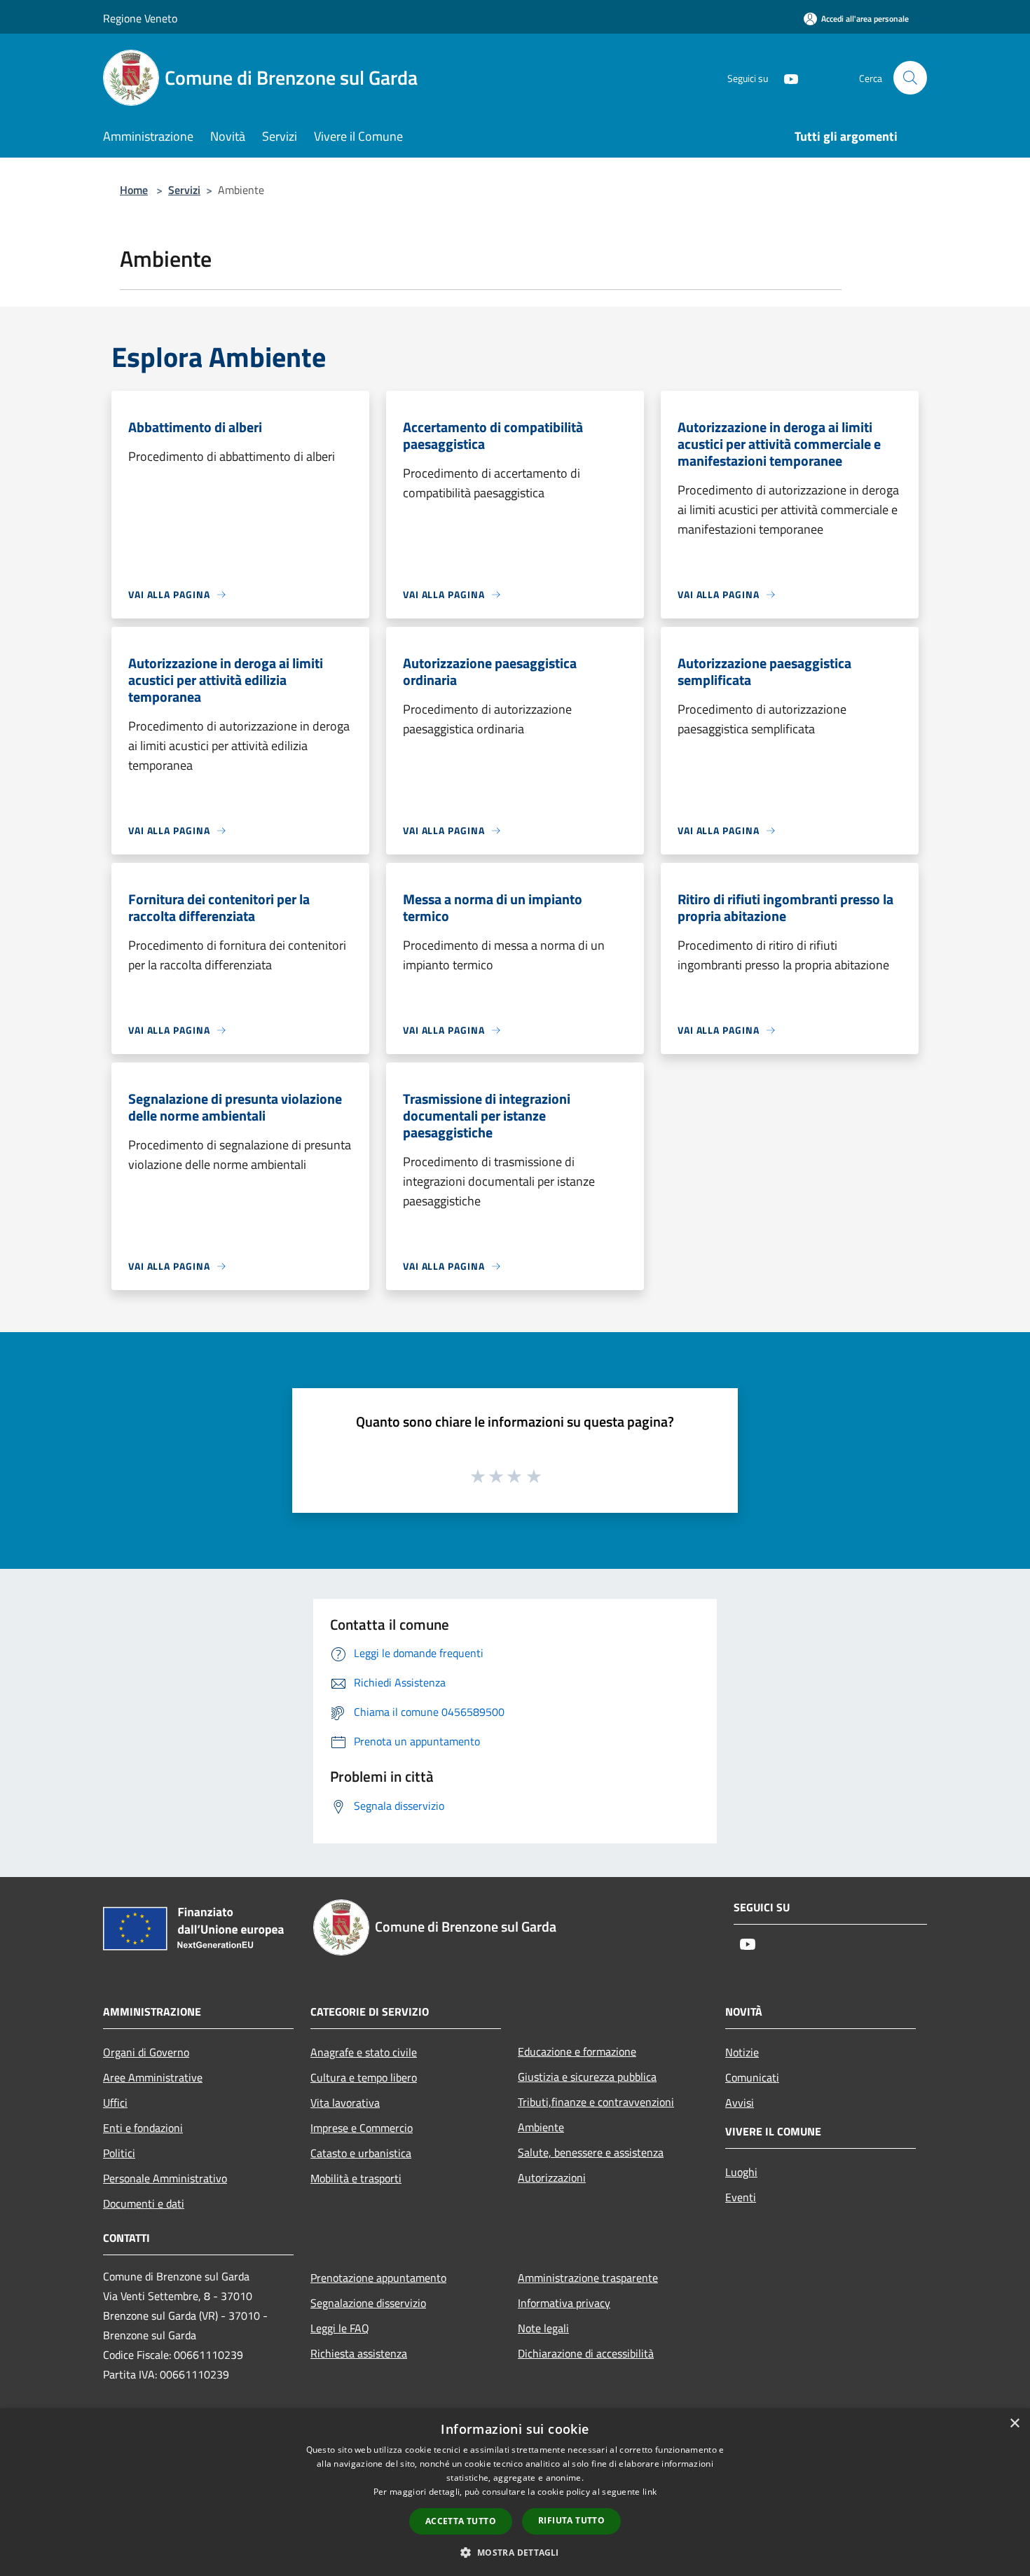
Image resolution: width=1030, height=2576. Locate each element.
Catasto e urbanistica (361, 2153)
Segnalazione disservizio (368, 2303)
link (650, 2492)
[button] (515, 2552)
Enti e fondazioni (143, 2128)
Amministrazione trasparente (588, 2278)
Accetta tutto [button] (461, 2521)
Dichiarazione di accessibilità (586, 2353)
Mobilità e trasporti (356, 2178)
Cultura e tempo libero (364, 2077)
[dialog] (515, 2492)
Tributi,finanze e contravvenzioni (596, 2102)
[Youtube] (785, 77)
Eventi (741, 2197)
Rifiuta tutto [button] (571, 2520)
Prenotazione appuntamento (378, 2278)
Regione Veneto (140, 18)
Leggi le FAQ (340, 2328)
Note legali (543, 2328)
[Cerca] (910, 78)
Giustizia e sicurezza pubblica (587, 2077)
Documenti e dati (144, 2203)
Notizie (742, 2052)
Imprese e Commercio (362, 2128)
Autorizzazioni (552, 2177)
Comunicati (752, 2077)
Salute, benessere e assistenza (591, 2152)
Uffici (115, 2103)
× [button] (1014, 2424)
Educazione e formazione (577, 2051)
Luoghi (741, 2172)
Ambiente (541, 2127)
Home (134, 190)
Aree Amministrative (153, 2077)
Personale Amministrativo (165, 2178)
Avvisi (740, 2103)
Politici (119, 2153)
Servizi (184, 190)
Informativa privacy (564, 2303)
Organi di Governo (146, 2052)
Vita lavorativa (345, 2103)
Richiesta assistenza (359, 2353)
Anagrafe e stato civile (364, 2052)
